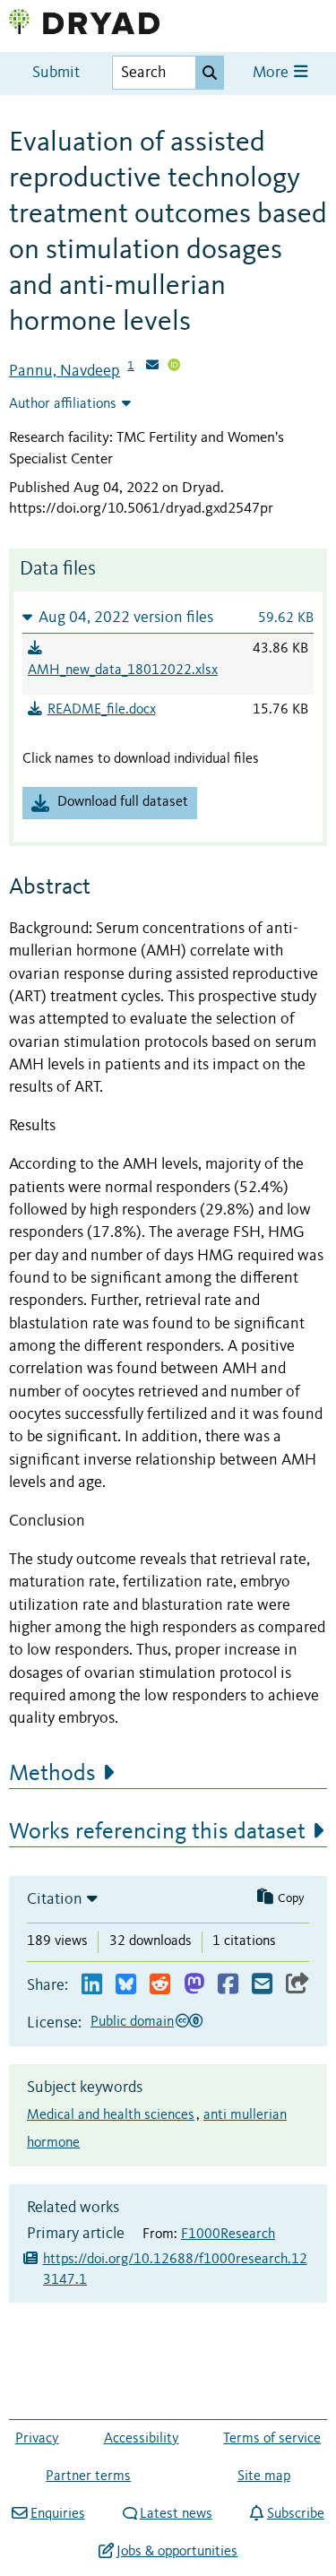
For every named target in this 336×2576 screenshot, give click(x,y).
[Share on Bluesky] (126, 1985)
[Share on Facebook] (228, 1985)
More (272, 73)
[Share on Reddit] (160, 1985)
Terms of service (272, 2439)
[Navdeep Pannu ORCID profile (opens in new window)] (174, 367)
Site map (264, 2477)
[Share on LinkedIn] (92, 1985)
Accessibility (142, 2439)
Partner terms (88, 2477)
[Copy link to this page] (297, 1985)
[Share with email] (262, 1985)
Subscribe (295, 2514)
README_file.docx (102, 710)
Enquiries (57, 2514)
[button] (168, 617)
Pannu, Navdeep (65, 371)
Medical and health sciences (111, 2115)
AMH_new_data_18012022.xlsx (123, 670)
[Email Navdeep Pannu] (152, 367)
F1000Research (228, 2235)
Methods (52, 1774)
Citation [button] (55, 1899)
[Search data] (210, 73)
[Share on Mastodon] (194, 1985)
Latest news (176, 2514)
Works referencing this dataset (157, 1832)
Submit (56, 73)
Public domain (132, 2022)
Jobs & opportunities (177, 2552)
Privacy (37, 2439)
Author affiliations (63, 404)
